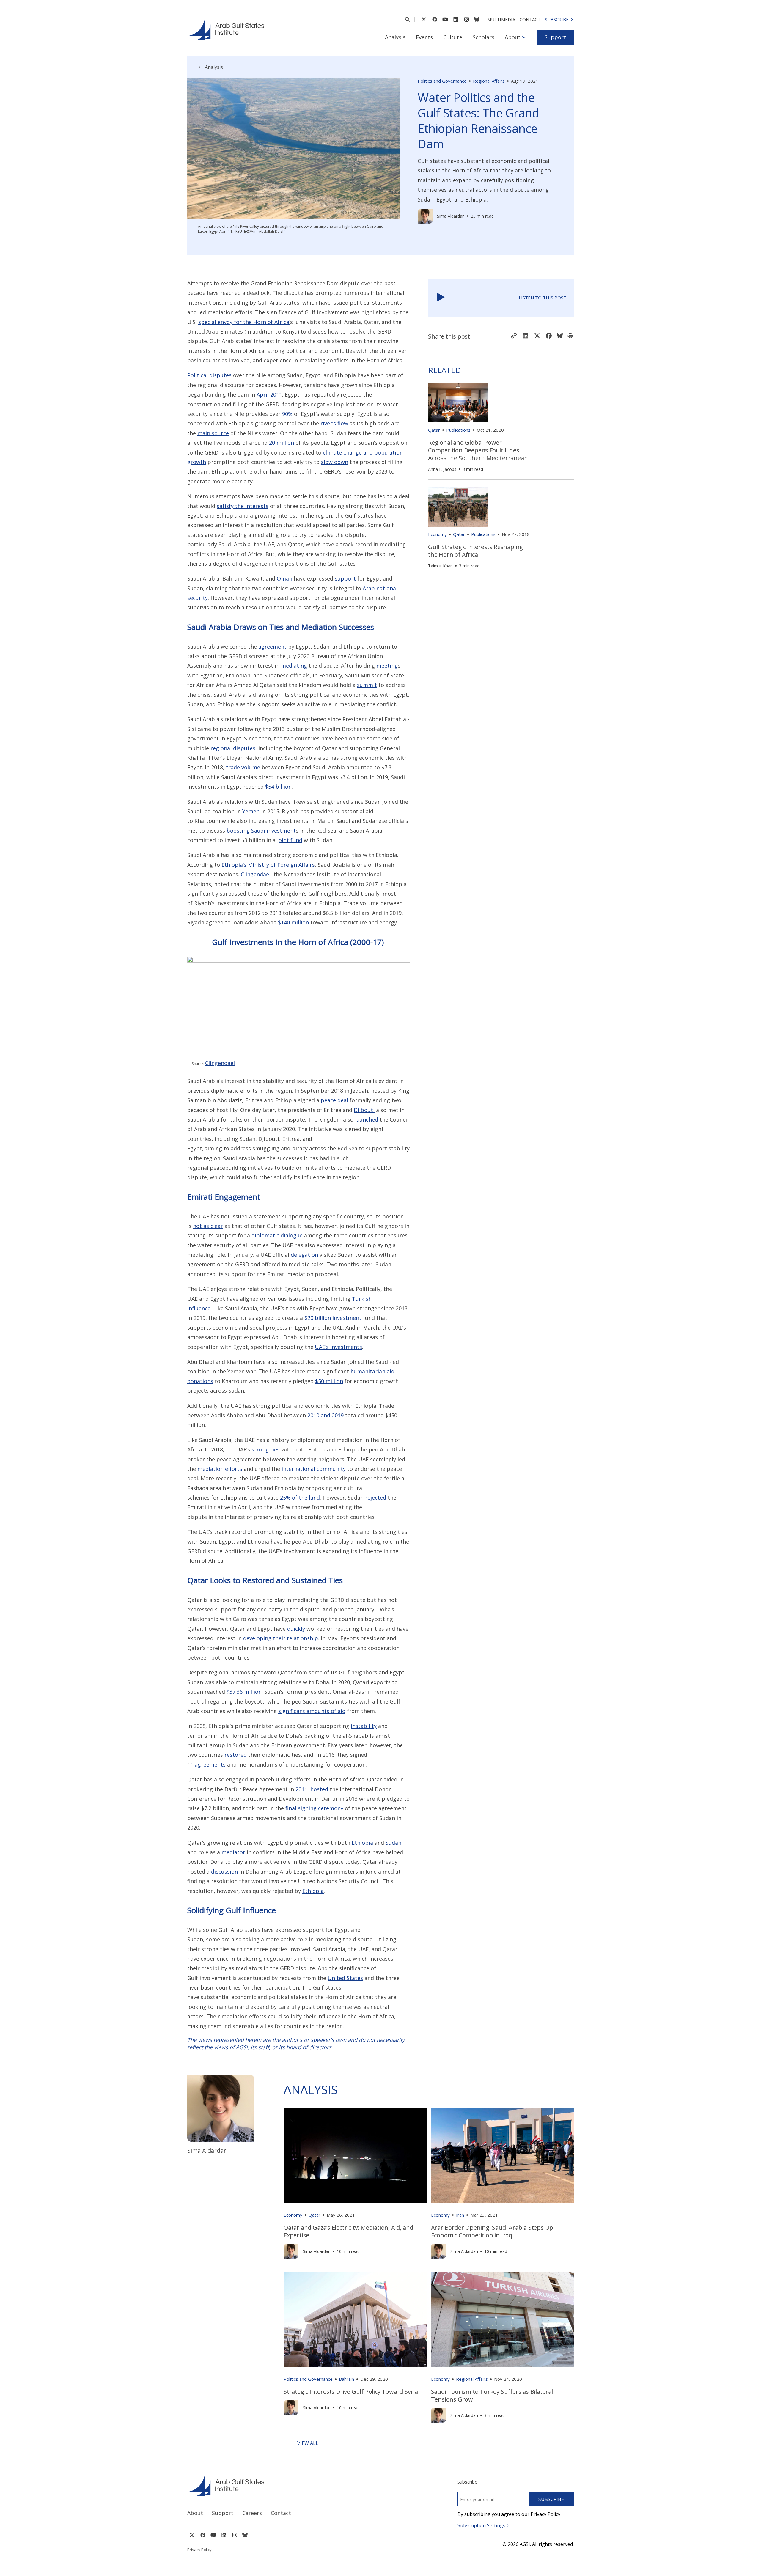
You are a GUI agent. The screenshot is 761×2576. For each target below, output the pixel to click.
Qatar (434, 430)
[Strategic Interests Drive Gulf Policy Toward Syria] (355, 2319)
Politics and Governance (442, 81)
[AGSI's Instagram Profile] (466, 19)
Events (424, 37)
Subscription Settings (482, 2525)
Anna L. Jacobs (442, 469)
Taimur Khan (440, 566)
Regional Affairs (489, 81)
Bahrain (346, 2379)
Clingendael (220, 1063)
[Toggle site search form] (407, 19)
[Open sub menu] (524, 37)
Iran (460, 2215)
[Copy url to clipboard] (514, 336)
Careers (252, 2513)
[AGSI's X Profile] (424, 19)
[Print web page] (570, 336)
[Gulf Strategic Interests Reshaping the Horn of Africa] (458, 507)
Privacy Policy (199, 2550)
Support (555, 37)
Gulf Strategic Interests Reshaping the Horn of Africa (475, 551)
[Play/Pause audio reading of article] (441, 298)
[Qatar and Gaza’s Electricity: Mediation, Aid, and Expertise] (355, 2155)
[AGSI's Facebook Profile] (434, 19)
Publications (458, 430)
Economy (437, 534)
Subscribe (557, 19)
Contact (530, 19)
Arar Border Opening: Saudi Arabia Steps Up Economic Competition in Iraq (492, 2231)
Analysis (395, 37)
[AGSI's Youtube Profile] (445, 19)
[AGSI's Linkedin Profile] (456, 19)
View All (308, 2443)
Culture (453, 37)
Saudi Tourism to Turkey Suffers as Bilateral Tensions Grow (492, 2395)
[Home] (278, 2485)
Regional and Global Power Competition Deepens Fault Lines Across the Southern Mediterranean (478, 450)
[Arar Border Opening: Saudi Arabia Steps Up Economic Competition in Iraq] (503, 2155)
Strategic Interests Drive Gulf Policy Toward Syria (351, 2392)
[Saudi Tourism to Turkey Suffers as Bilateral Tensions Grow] (503, 2319)
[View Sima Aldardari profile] (425, 216)
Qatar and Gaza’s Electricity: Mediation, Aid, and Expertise (348, 2231)
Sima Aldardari (451, 216)
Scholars (484, 37)
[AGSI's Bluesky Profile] (477, 19)
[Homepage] (226, 29)
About (513, 37)
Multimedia (501, 19)
